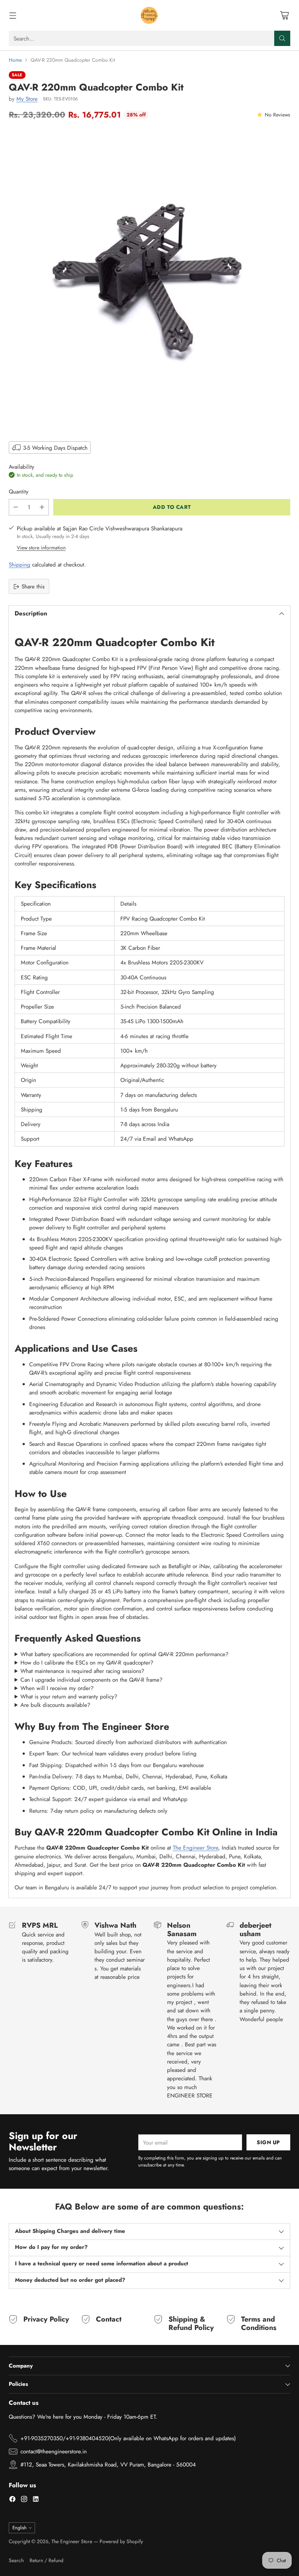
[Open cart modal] (284, 16)
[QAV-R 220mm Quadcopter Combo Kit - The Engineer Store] (149, 280)
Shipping (20, 565)
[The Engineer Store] (149, 15)
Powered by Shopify (121, 2541)
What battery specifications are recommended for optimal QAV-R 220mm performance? (125, 1654)
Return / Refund (46, 2560)
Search (16, 2560)
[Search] (282, 38)
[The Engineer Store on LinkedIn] (36, 2500)
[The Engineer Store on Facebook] (12, 2500)
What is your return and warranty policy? (69, 1696)
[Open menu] (13, 16)
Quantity (19, 492)
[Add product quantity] (42, 507)
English (20, 2528)
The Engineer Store (195, 1848)
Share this (33, 586)
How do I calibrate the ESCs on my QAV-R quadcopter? (87, 1663)
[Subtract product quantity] (16, 507)
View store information (41, 548)
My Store (27, 99)
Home (15, 60)
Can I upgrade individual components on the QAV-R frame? (92, 1680)
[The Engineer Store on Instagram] (24, 2500)
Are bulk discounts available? (55, 1705)
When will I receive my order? (57, 1688)
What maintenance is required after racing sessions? (82, 1671)
